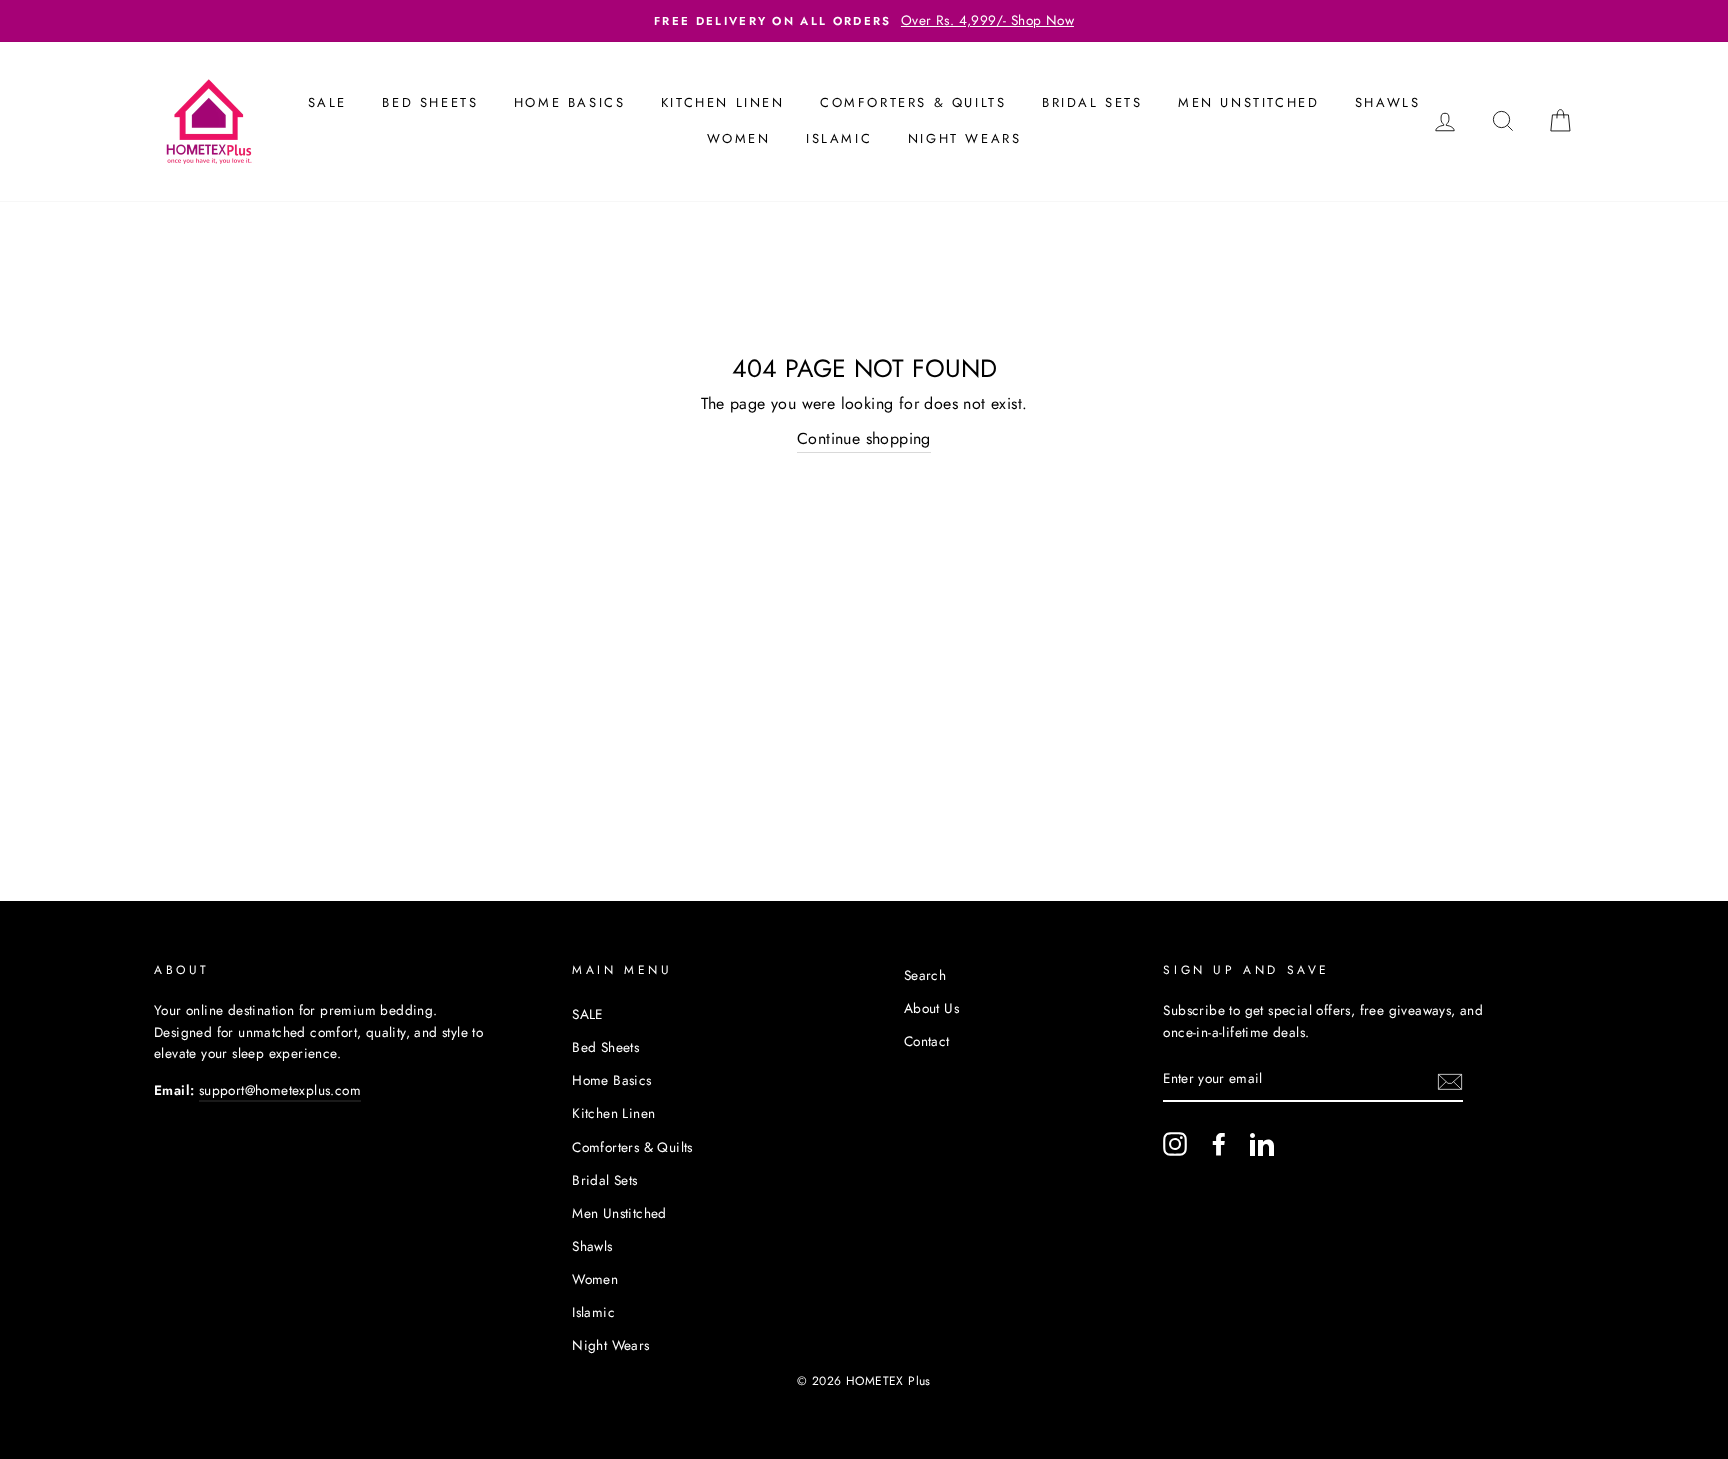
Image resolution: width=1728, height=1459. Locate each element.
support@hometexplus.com (280, 1090)
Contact (927, 1041)
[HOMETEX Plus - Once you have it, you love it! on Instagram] (1175, 1144)
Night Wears (965, 138)
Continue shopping (864, 438)
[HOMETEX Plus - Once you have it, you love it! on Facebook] (1219, 1144)
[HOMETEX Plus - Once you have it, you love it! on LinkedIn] (1262, 1144)
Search (925, 975)
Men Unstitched (1248, 102)
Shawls (1388, 102)
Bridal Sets (1092, 102)
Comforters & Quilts (913, 102)
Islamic (839, 138)
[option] (864, 21)
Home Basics (570, 102)
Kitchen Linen (723, 102)
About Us (931, 1008)
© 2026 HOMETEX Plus (864, 1381)
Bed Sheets (430, 102)
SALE (327, 102)
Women (739, 138)
